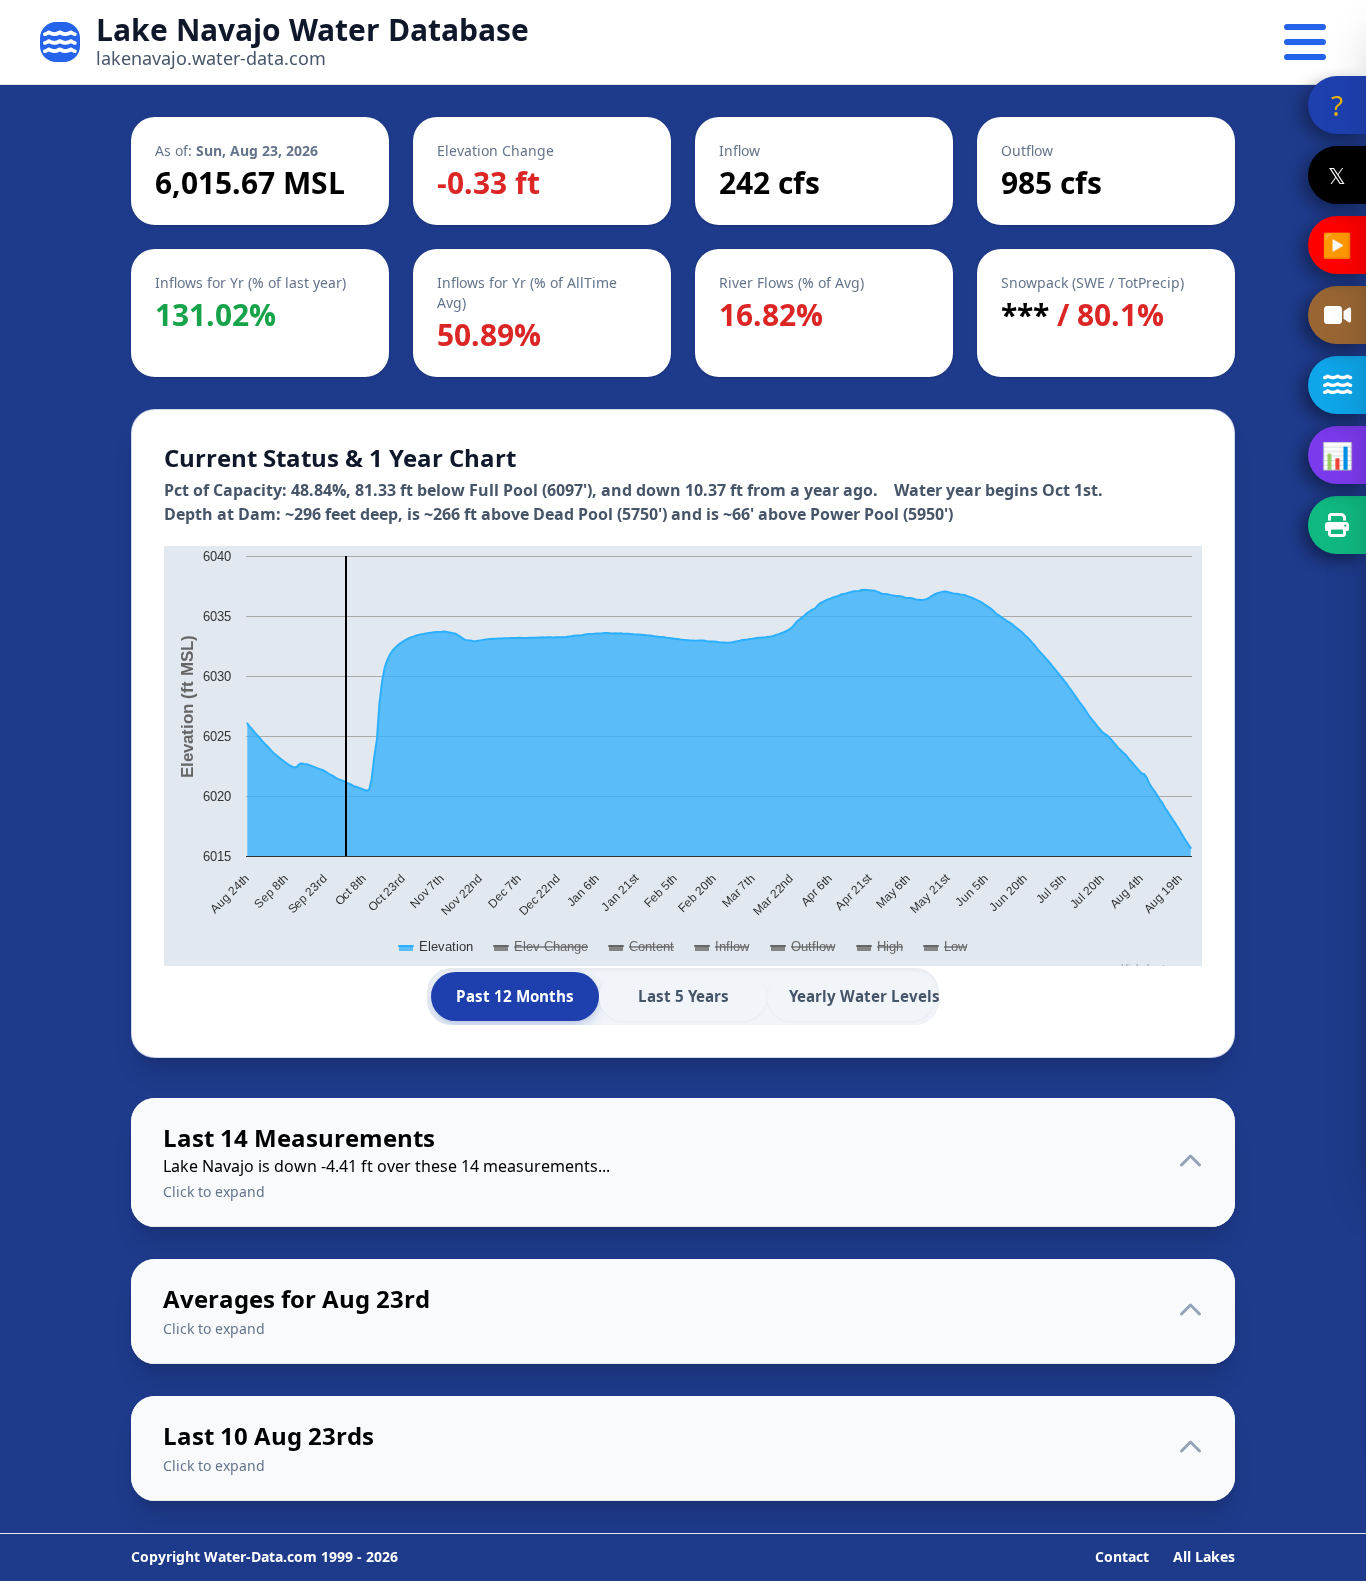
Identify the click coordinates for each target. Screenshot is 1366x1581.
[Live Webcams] (1337, 315)
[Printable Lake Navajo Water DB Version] (1337, 525)
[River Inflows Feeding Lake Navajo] (1337, 385)
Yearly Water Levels (862, 996)
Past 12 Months (515, 996)
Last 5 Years (683, 996)
